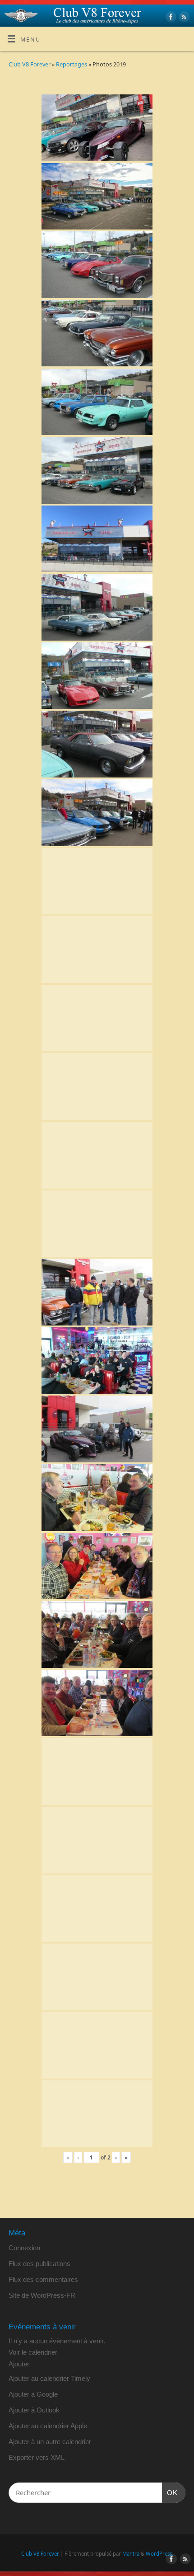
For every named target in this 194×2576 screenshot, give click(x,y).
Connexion (24, 2248)
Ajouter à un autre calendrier (50, 2442)
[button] (19, 2364)
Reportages (72, 64)
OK (170, 2492)
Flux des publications (39, 2264)
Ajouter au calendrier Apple (48, 2426)
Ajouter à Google (33, 2394)
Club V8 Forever (30, 64)
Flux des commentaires (43, 2279)
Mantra (131, 2554)
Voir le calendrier (33, 2352)
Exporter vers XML (37, 2457)
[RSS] (183, 18)
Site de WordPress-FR (42, 2295)
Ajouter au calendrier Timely (49, 2378)
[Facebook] (170, 18)
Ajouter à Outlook (34, 2410)
